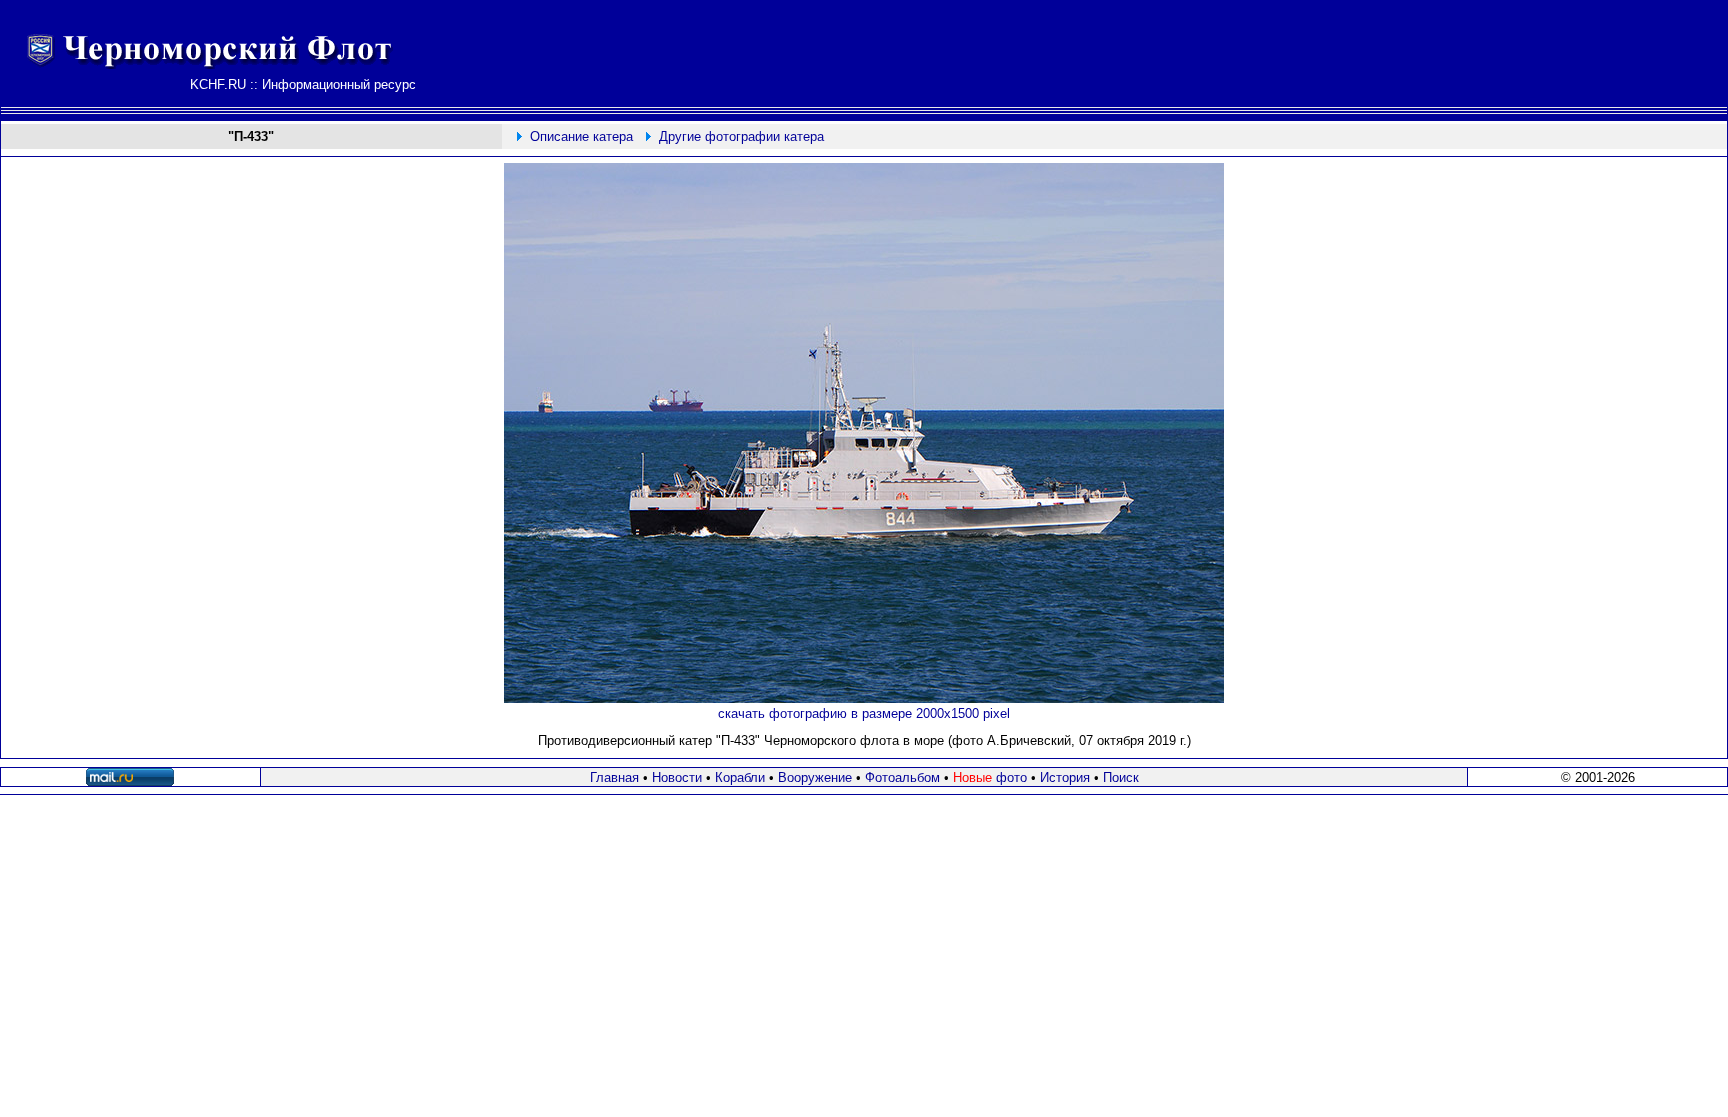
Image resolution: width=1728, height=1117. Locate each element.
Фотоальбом (902, 777)
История (1065, 777)
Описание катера (581, 136)
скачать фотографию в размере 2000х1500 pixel (864, 713)
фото (990, 777)
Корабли (740, 777)
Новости (677, 777)
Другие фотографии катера (741, 136)
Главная (614, 777)
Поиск (1121, 777)
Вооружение (815, 777)
